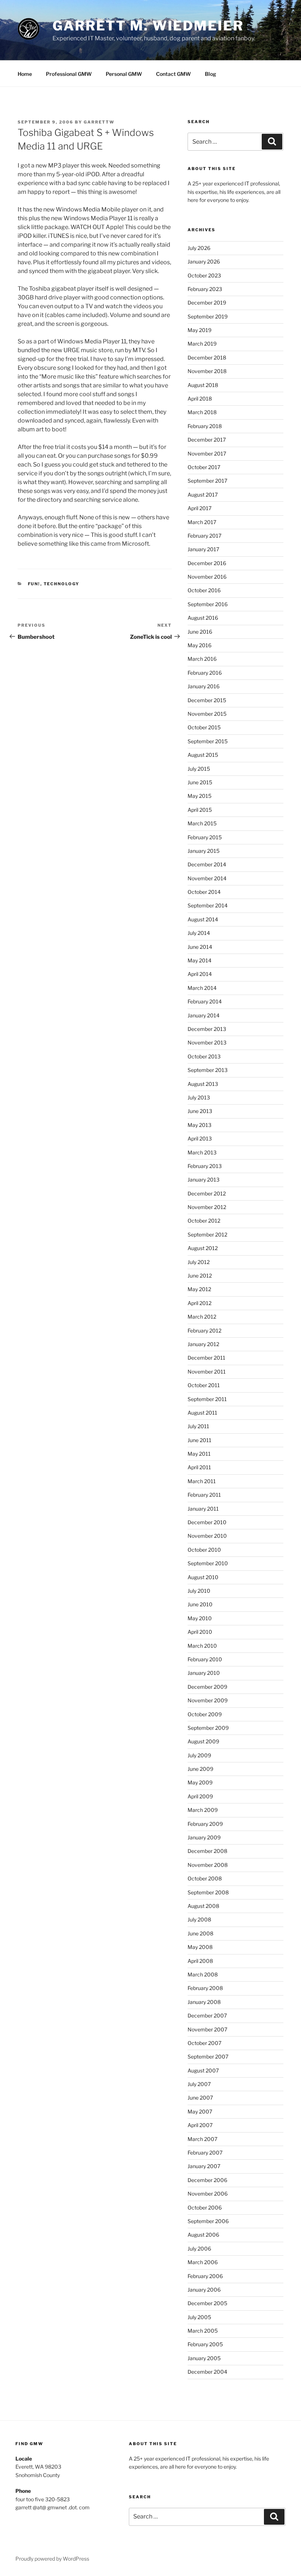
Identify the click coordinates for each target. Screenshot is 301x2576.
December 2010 (207, 1522)
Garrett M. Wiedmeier (148, 26)
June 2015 (200, 782)
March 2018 (202, 412)
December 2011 (206, 1358)
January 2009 (204, 1837)
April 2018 (200, 399)
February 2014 (205, 1001)
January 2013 (204, 1180)
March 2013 (202, 1152)
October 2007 (204, 2043)
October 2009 (205, 1714)
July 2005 (199, 2317)
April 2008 (200, 1961)
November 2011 (207, 1372)
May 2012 (199, 1289)
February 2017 (204, 536)
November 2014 (207, 878)
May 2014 (200, 960)
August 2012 (203, 1248)
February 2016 (205, 673)
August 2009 (203, 1741)
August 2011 (202, 1413)
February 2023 (205, 289)
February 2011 (204, 1495)
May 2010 (200, 1618)
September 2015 (208, 741)
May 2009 (200, 1782)
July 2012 (199, 1262)
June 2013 (200, 1111)
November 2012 (207, 1207)
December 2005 (207, 2303)
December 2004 (207, 2372)
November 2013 (207, 1042)
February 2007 (205, 2153)
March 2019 (202, 344)
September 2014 (208, 905)
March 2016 (202, 659)
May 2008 (200, 1947)
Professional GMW (69, 74)
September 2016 (208, 604)
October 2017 (204, 467)
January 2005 (204, 2358)
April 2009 (200, 1796)
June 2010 (200, 1604)
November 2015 (207, 714)
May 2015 (200, 796)
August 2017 (203, 495)
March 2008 (203, 1974)
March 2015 (202, 823)
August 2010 (203, 1577)
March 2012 (202, 1317)
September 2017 (207, 481)
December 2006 (207, 2180)
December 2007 (207, 2015)
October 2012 (204, 1221)
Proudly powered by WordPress (52, 2559)
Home (25, 74)
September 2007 (208, 2057)
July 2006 (199, 2249)
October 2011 (204, 1385)
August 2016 (203, 618)
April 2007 (200, 2125)
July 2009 (199, 1755)
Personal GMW (124, 74)
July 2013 (199, 1097)
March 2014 (202, 988)
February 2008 (205, 1988)
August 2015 (203, 755)
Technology (62, 584)
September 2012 (207, 1234)
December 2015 (207, 700)
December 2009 (207, 1687)
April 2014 (200, 974)
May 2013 (200, 1125)
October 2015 (204, 727)
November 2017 (207, 454)
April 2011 (199, 1467)
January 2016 (204, 686)
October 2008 (205, 1878)
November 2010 (207, 1536)
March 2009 (203, 1810)
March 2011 (202, 1481)
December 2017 (207, 440)
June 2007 (200, 2098)
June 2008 (200, 1933)
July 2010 (199, 1591)
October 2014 (204, 892)
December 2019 (207, 303)
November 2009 (208, 1700)
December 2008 (207, 1851)
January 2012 (203, 1344)
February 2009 (205, 1824)
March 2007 (202, 2139)
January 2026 (204, 261)
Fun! (34, 584)
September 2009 (208, 1728)
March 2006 (203, 2262)
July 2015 (199, 769)
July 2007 (199, 2084)
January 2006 (204, 2290)
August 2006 (203, 2235)
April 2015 (200, 810)
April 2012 (200, 1303)
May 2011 (199, 1454)
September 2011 (207, 1399)
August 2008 (203, 1906)
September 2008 (208, 1892)
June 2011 (200, 1440)
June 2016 (200, 632)
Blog (211, 74)
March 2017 (202, 522)
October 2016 (204, 590)
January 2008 (204, 2002)
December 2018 (207, 358)
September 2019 (208, 316)
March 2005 (203, 2331)
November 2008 (208, 1865)
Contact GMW (173, 74)
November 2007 (207, 2029)
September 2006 (208, 2221)
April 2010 (200, 1632)
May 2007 (200, 2111)
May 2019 (200, 330)
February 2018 (205, 426)
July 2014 (199, 933)
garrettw (99, 122)
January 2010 (204, 1673)
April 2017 (200, 508)
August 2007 (203, 2070)
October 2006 (205, 2208)
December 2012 (207, 1193)
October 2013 (204, 1056)
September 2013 (208, 1070)
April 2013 (200, 1138)
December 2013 (207, 1029)
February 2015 (205, 837)
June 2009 (200, 1769)
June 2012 (200, 1276)
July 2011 (198, 1426)
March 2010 (202, 1646)
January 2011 (203, 1509)
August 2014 (203, 919)
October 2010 (204, 1550)
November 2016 (207, 577)
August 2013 (203, 1084)
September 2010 (208, 1563)
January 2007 (204, 2166)
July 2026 (199, 248)
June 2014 (200, 947)
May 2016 (200, 645)
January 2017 (203, 549)
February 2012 (204, 1331)
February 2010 (205, 1659)
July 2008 (199, 1919)
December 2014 (207, 864)
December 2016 (207, 563)
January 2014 (204, 1015)
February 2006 (205, 2276)
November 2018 (207, 371)
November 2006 (208, 2194)
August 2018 (203, 385)
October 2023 (204, 275)
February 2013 (205, 1166)
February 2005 (205, 2344)
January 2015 (204, 851)
